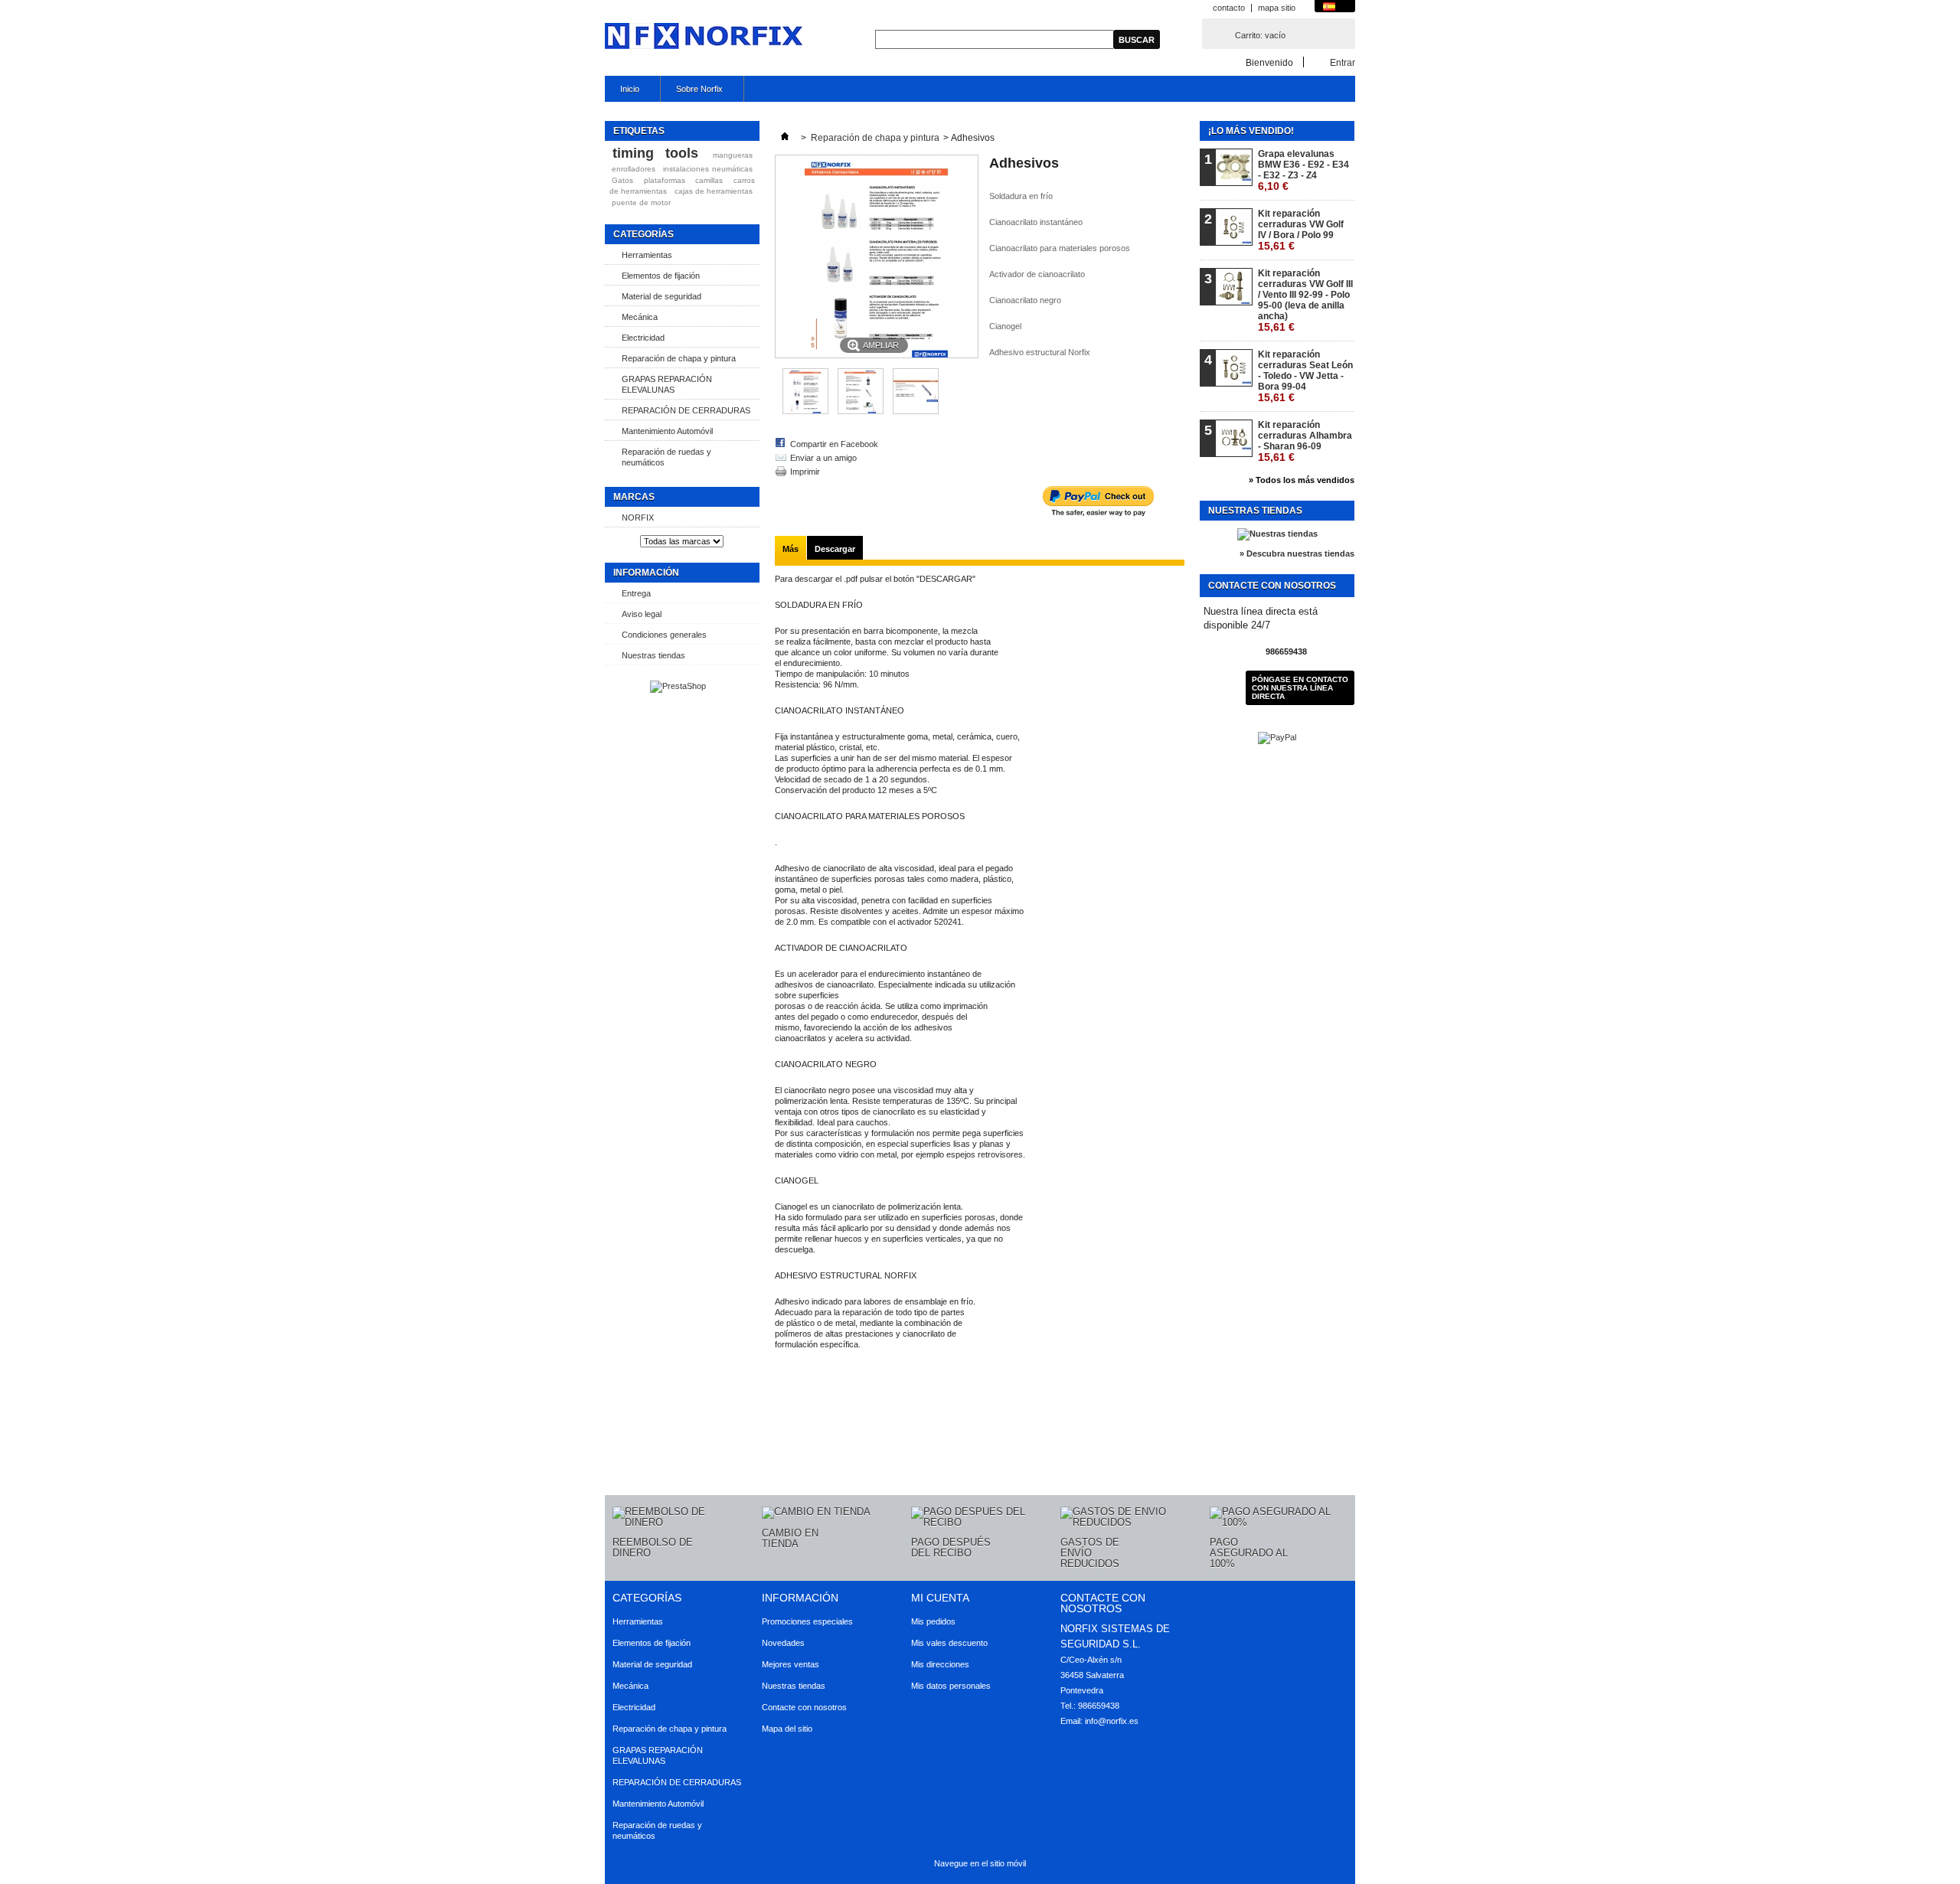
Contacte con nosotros (804, 1707)
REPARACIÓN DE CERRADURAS (686, 410)
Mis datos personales (951, 1686)
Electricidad (643, 338)
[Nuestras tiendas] (1277, 534)
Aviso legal (642, 614)
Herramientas (647, 255)
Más (791, 549)
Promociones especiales (807, 1621)
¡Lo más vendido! (1251, 131)
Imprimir (805, 472)
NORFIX (638, 518)
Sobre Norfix (692, 93)
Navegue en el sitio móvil (980, 1863)
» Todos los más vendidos (1302, 480)
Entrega (636, 593)
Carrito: (1260, 35)
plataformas (665, 180)
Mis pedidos (933, 1621)
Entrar (1343, 62)
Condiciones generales (664, 635)
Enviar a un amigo (823, 458)
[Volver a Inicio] (785, 138)
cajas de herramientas (714, 191)
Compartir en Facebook (834, 444)
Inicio (622, 93)
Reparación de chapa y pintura (679, 358)
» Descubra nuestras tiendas (1297, 553)
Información (646, 573)
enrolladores (634, 169)
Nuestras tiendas (653, 655)
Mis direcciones (940, 1664)
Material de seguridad (661, 296)
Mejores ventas (791, 1664)
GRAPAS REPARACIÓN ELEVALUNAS (667, 384)
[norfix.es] (705, 37)
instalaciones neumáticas (708, 169)
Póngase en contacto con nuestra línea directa (1300, 688)
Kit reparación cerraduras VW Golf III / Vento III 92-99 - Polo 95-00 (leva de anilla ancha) (1305, 300)
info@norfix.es (1112, 1721)
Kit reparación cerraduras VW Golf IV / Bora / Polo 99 (1301, 230)
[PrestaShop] (678, 686)
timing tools (655, 153)
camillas (709, 180)
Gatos (622, 180)
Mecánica (640, 317)
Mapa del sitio (787, 1729)
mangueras (733, 155)
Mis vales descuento (949, 1643)
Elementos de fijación (661, 276)
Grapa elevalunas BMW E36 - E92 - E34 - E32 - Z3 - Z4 (1303, 170)
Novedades (783, 1643)
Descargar (835, 549)
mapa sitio (1277, 8)
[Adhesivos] (805, 411)
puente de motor (641, 202)
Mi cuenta (940, 1598)
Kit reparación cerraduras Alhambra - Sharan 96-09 (1305, 441)
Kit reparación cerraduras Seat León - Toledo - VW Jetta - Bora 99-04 (1305, 376)
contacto (1229, 8)
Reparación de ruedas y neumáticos (666, 457)
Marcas (634, 497)
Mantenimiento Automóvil (667, 431)
